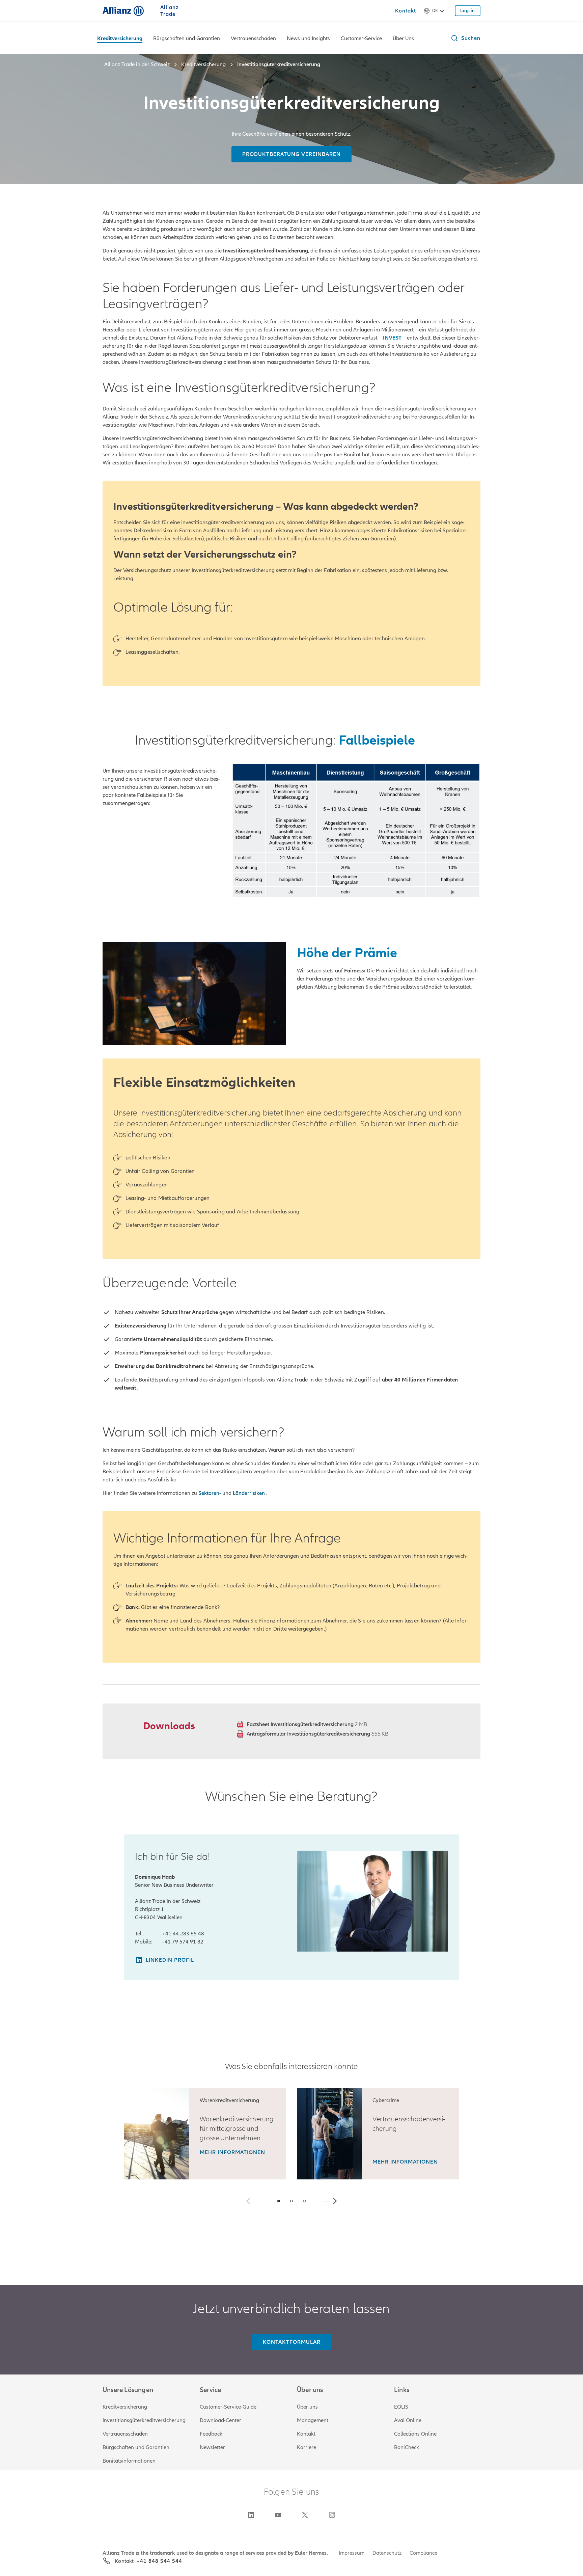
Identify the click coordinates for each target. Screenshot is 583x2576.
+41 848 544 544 (159, 2561)
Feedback (211, 2434)
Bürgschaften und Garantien (136, 2447)
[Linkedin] (251, 2515)
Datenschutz (387, 2553)
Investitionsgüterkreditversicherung (144, 2420)
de (435, 11)
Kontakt (306, 2434)
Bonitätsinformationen (129, 2461)
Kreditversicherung (125, 2407)
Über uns (307, 2407)
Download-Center (220, 2420)
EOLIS (401, 2407)
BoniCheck (407, 2447)
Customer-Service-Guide (228, 2407)
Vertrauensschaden (125, 2434)
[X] (305, 2515)
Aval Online (408, 2420)
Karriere (307, 2447)
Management (313, 2420)
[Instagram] (332, 2515)
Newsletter (212, 2447)
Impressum (352, 2553)
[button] (465, 38)
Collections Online (415, 2434)
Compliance (423, 2553)
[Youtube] (278, 2515)
